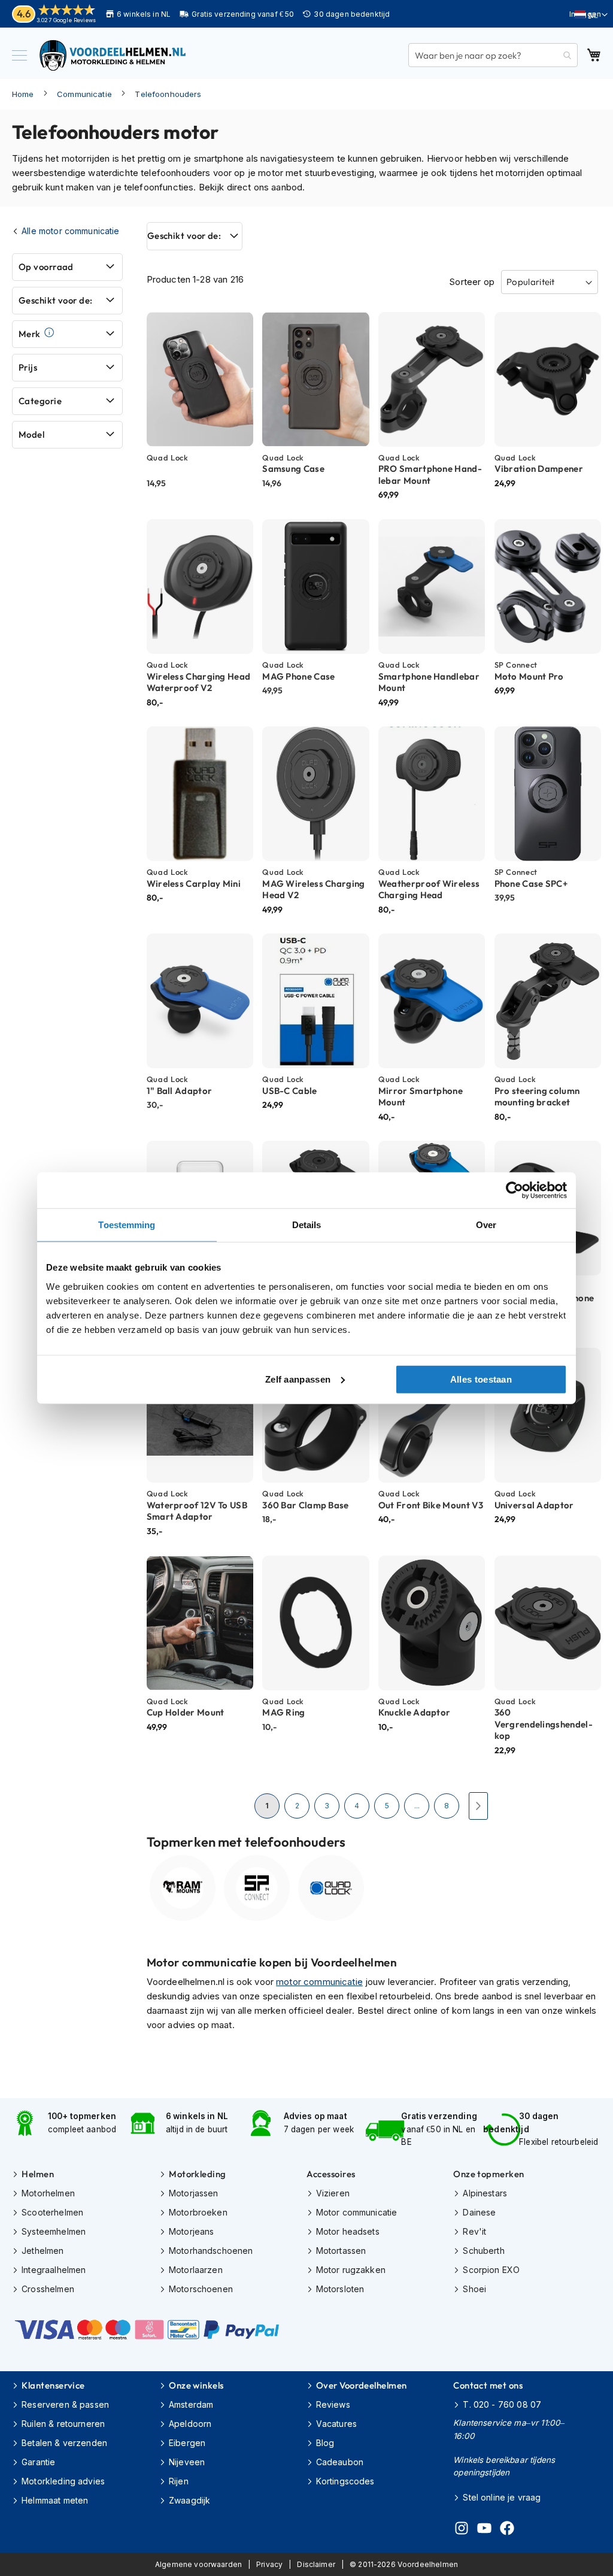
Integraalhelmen (54, 2270)
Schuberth (483, 2251)
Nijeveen (187, 2462)
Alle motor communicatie (70, 231)
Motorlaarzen (196, 2270)
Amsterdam (191, 2404)
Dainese (479, 2212)
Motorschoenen (201, 2289)
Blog (325, 2443)
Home (23, 94)
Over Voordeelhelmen (362, 2385)
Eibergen (187, 2443)
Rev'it (474, 2231)
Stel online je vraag (502, 2497)
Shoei (474, 2289)
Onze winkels (196, 2385)
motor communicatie (319, 1982)
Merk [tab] (30, 334)
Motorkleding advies (63, 2481)
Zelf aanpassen (298, 1379)
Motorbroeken (198, 2212)
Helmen (38, 2174)
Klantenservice (53, 2385)
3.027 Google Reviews (66, 20)
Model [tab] (31, 434)
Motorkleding (197, 2174)
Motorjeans (192, 2231)
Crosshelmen (48, 2289)
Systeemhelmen (54, 2231)
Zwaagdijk (189, 2500)
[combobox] (493, 55)
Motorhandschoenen (211, 2251)
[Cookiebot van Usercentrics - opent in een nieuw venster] (515, 1190)
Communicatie (84, 94)
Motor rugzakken (351, 2270)
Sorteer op (472, 282)
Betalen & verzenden (64, 2443)
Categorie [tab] (40, 401)
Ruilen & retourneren (63, 2424)
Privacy (269, 2564)
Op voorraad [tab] (46, 267)
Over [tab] (486, 1225)
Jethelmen (43, 2251)
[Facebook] (507, 2530)
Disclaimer (316, 2564)
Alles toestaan (481, 1379)
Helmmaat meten (55, 2500)
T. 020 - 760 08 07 (502, 2404)
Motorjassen (194, 2193)
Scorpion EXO (491, 2270)
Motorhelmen (48, 2193)
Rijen (179, 2481)
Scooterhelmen (52, 2212)
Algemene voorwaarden (198, 2564)
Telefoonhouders (168, 94)
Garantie (38, 2462)
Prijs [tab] (28, 367)
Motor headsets (348, 2231)
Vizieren (333, 2193)
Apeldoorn (190, 2424)
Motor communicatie (357, 2212)
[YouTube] (484, 2530)
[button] (591, 15)
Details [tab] (307, 1225)
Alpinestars (485, 2193)
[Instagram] (462, 2530)
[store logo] (114, 55)
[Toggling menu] (19, 55)
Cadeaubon (340, 2462)
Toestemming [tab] (127, 1225)
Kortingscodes (345, 2481)
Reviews (333, 2404)
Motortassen (341, 2251)
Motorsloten (340, 2289)
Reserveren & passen (65, 2404)
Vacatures (336, 2424)
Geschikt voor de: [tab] (184, 236)
